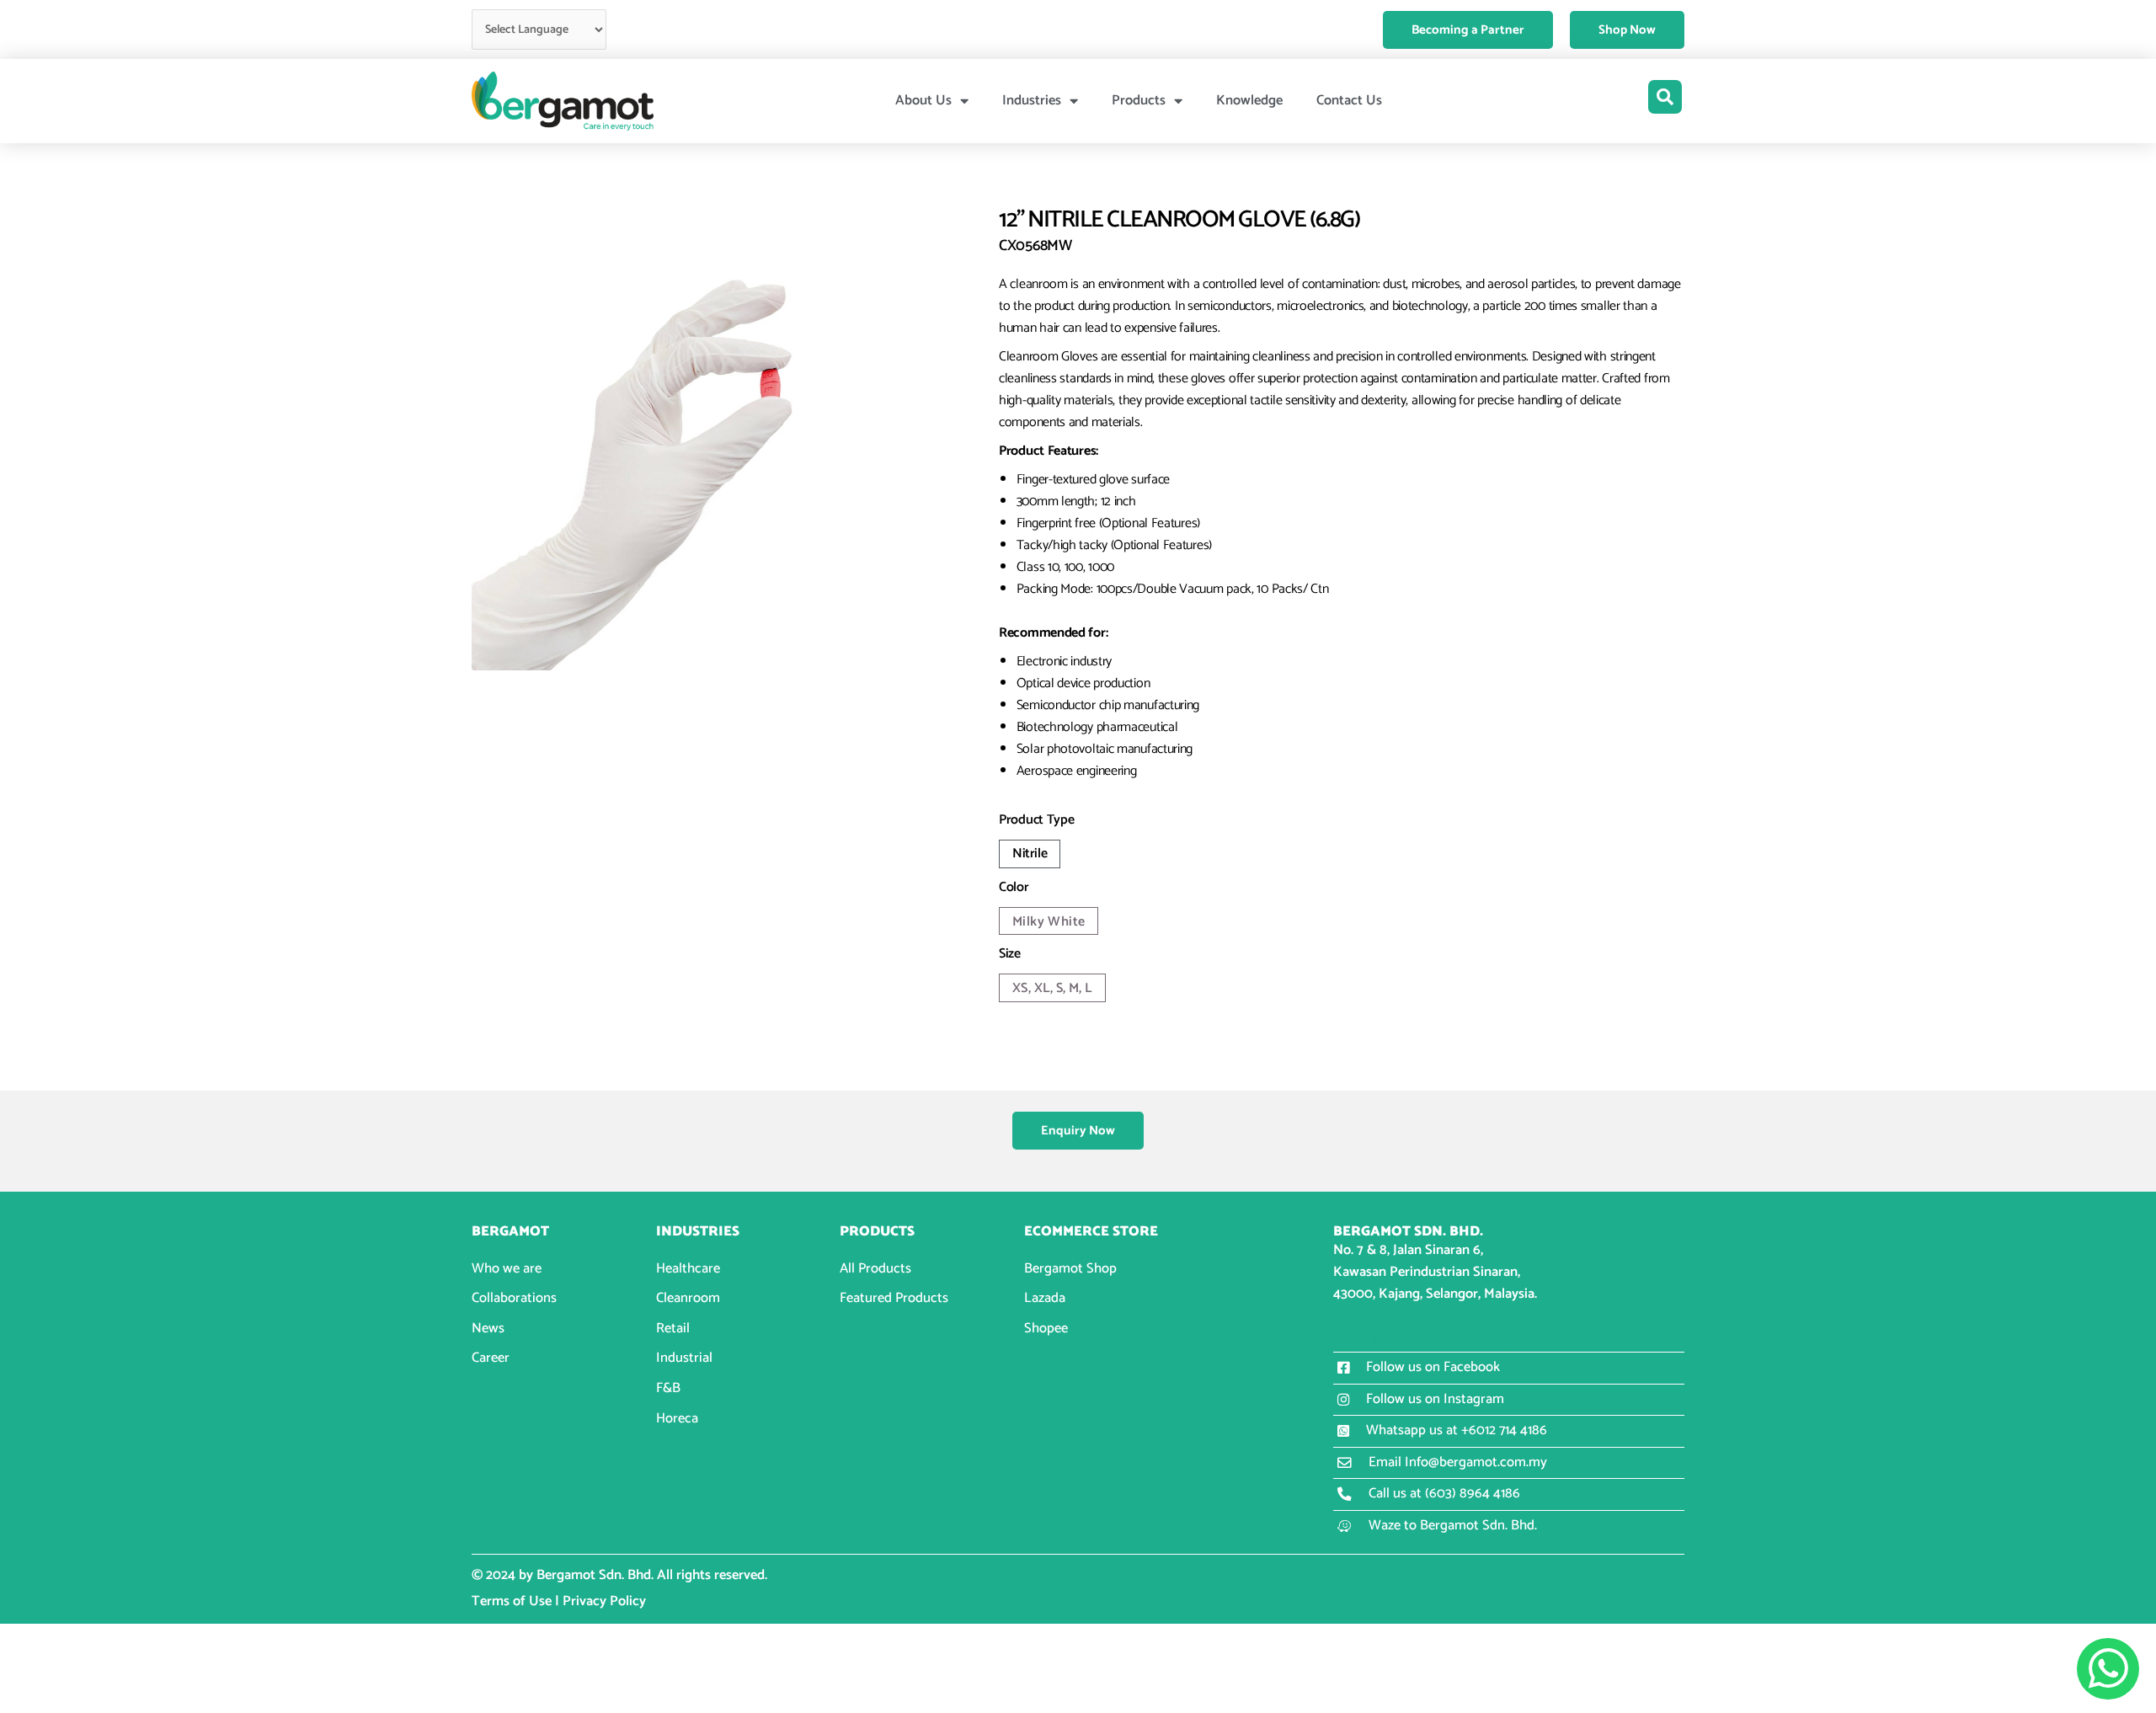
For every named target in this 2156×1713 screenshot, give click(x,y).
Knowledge (1249, 101)
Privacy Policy (604, 1601)
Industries (1032, 101)
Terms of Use (512, 1601)
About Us (923, 101)
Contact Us (1349, 101)
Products (1139, 101)
